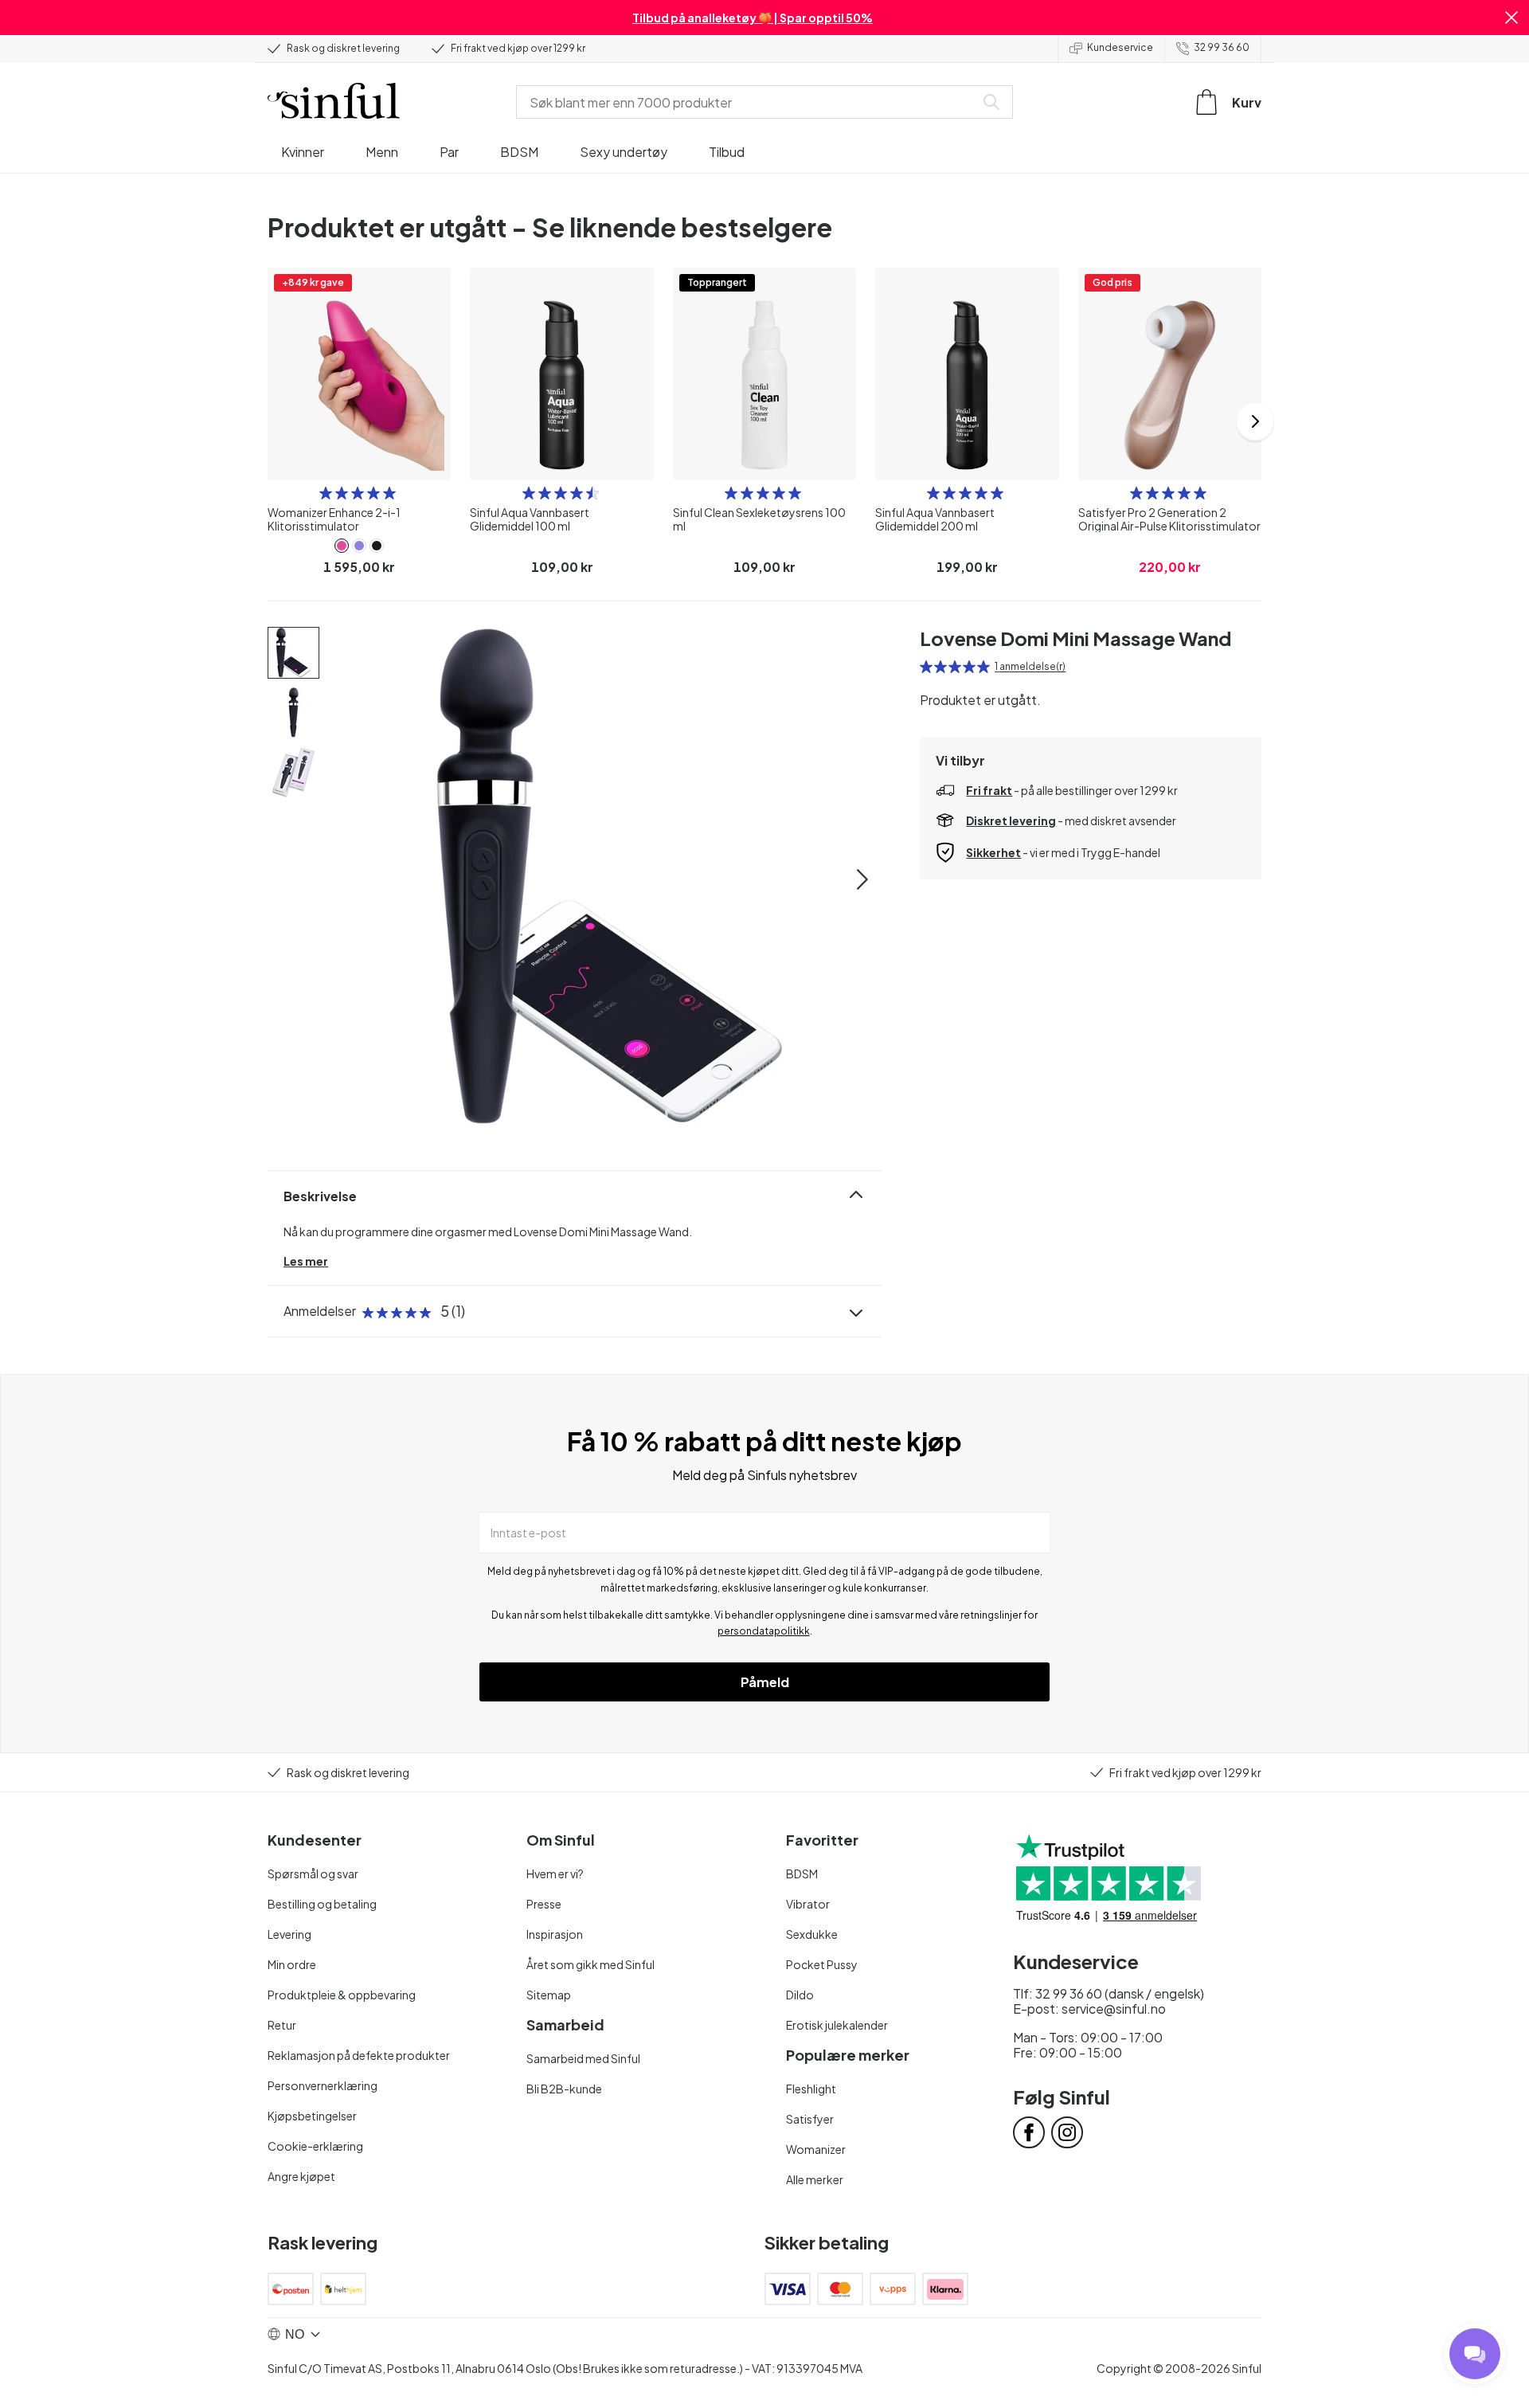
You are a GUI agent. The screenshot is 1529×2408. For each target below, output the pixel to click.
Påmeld (765, 1682)
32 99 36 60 (1222, 47)
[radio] (326, 493)
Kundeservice (1120, 47)
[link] (342, 546)
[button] (1511, 18)
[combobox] (749, 102)
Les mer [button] (306, 1261)
